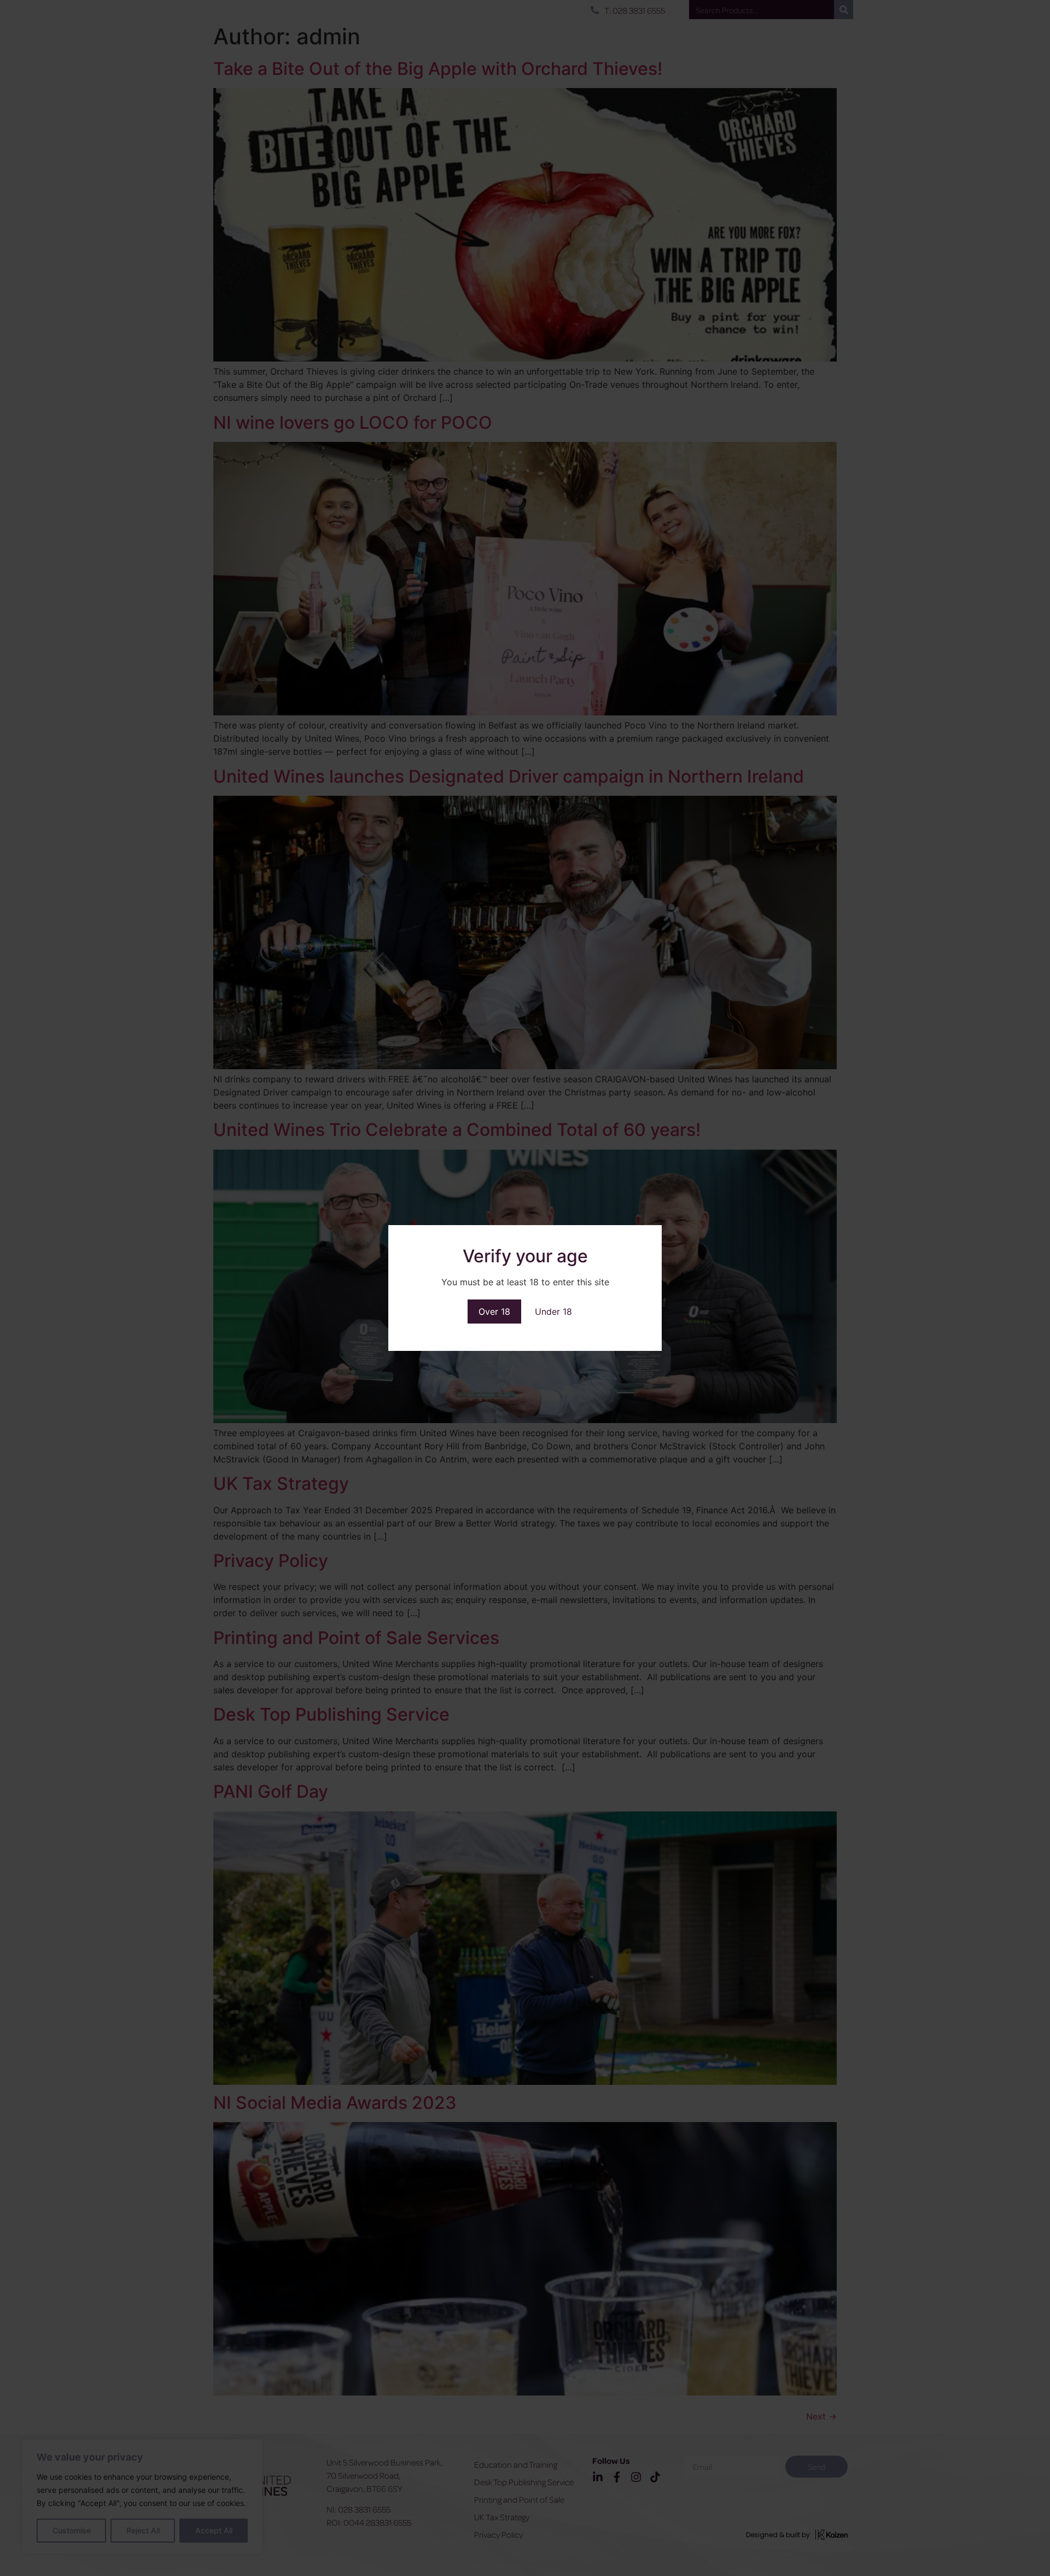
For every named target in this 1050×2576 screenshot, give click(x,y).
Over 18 (494, 1312)
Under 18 (553, 1312)
